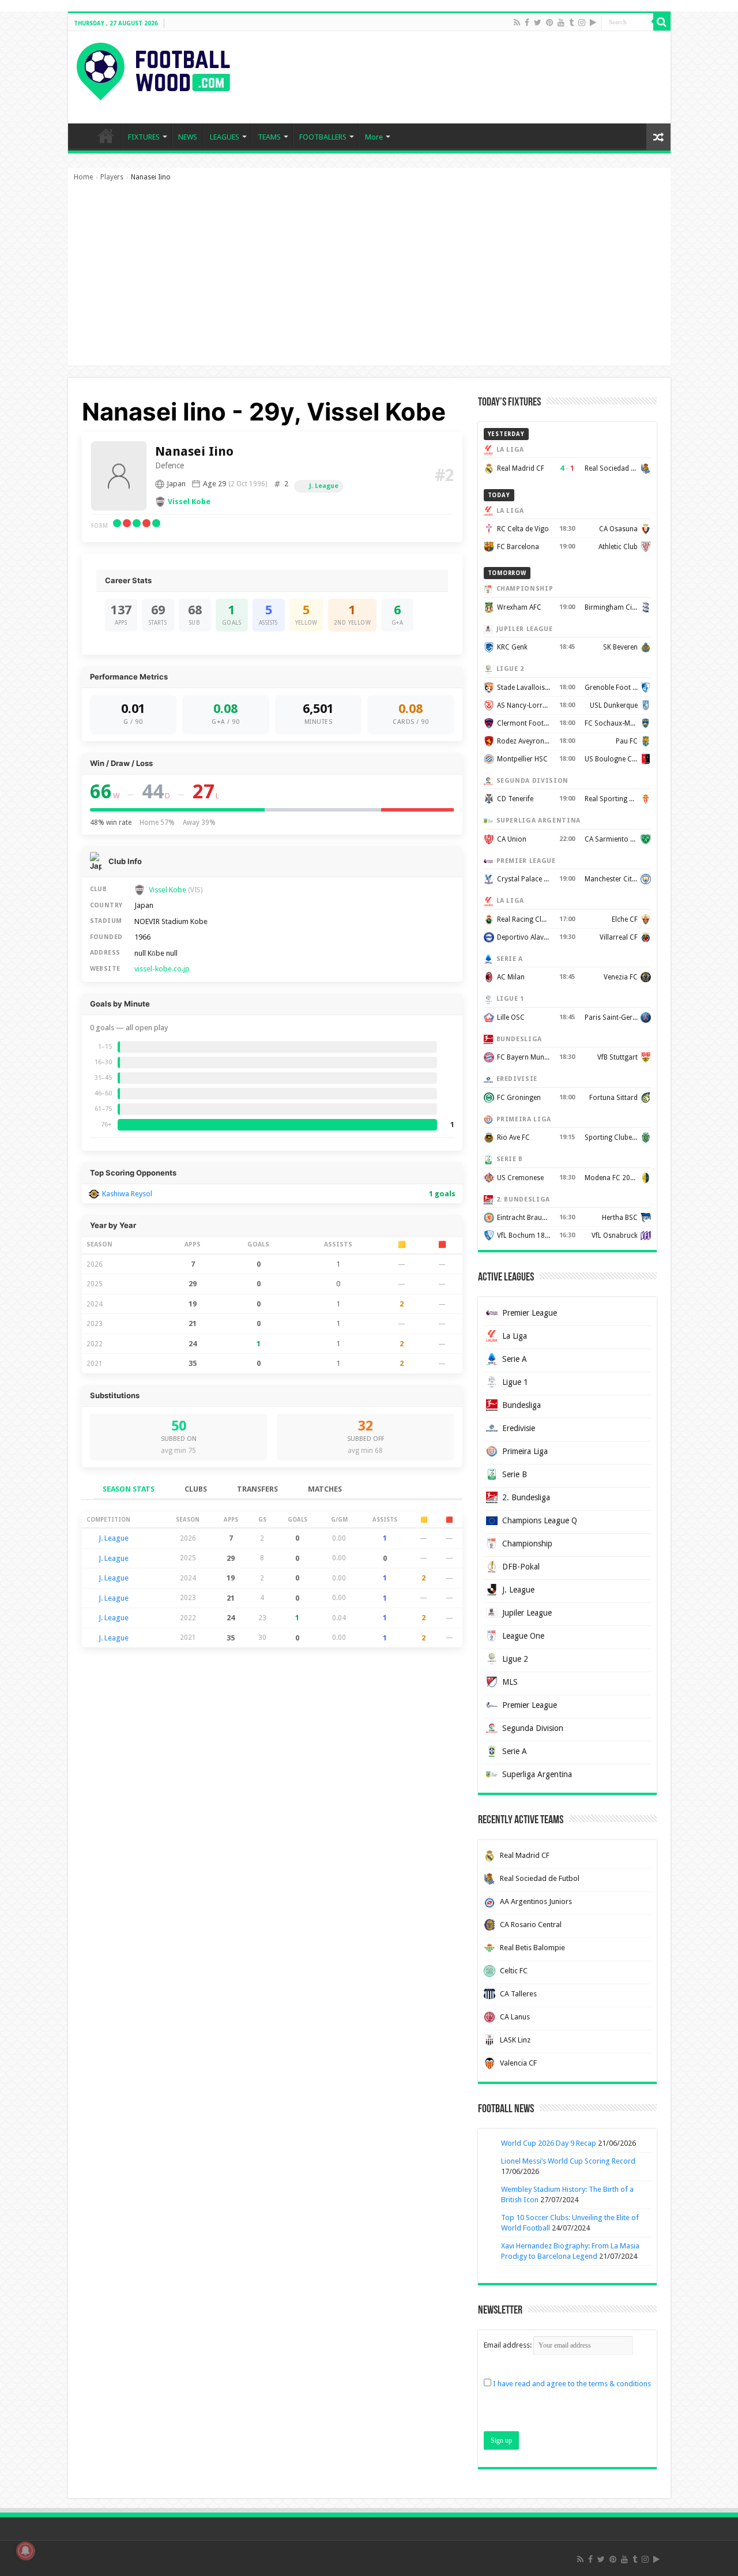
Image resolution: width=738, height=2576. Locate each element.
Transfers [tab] (257, 1489)
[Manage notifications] (25, 2551)
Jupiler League (527, 1613)
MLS (510, 1682)
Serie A (515, 1359)
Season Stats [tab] (129, 1489)
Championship (527, 1544)
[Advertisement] (369, 279)
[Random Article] (658, 137)
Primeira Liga (525, 1451)
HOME (106, 136)
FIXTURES (144, 137)
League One (523, 1636)
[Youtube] (561, 22)
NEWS (188, 137)
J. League (324, 486)
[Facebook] (527, 22)
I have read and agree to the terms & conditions (572, 2384)
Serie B (515, 1474)
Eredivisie (519, 1428)
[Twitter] (538, 22)
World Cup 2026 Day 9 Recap (549, 2143)
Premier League (530, 1313)
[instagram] (582, 22)
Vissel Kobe (189, 502)
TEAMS (269, 137)
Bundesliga (522, 1405)
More (374, 137)
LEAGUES (225, 137)
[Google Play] (593, 22)
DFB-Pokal (521, 1567)
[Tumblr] (571, 22)
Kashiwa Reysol (127, 1194)
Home (83, 177)
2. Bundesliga (526, 1497)
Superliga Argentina (537, 1774)
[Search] (662, 22)
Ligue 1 (515, 1382)
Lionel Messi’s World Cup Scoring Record (568, 2161)
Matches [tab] (325, 1489)
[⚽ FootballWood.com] (153, 69)
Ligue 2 (515, 1659)
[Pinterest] (549, 22)
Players (112, 177)
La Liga (515, 1336)
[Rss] (517, 22)
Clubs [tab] (196, 1489)
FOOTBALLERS (323, 137)
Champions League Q (540, 1520)
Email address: (509, 2345)
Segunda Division (533, 1728)
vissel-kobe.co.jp (162, 969)
